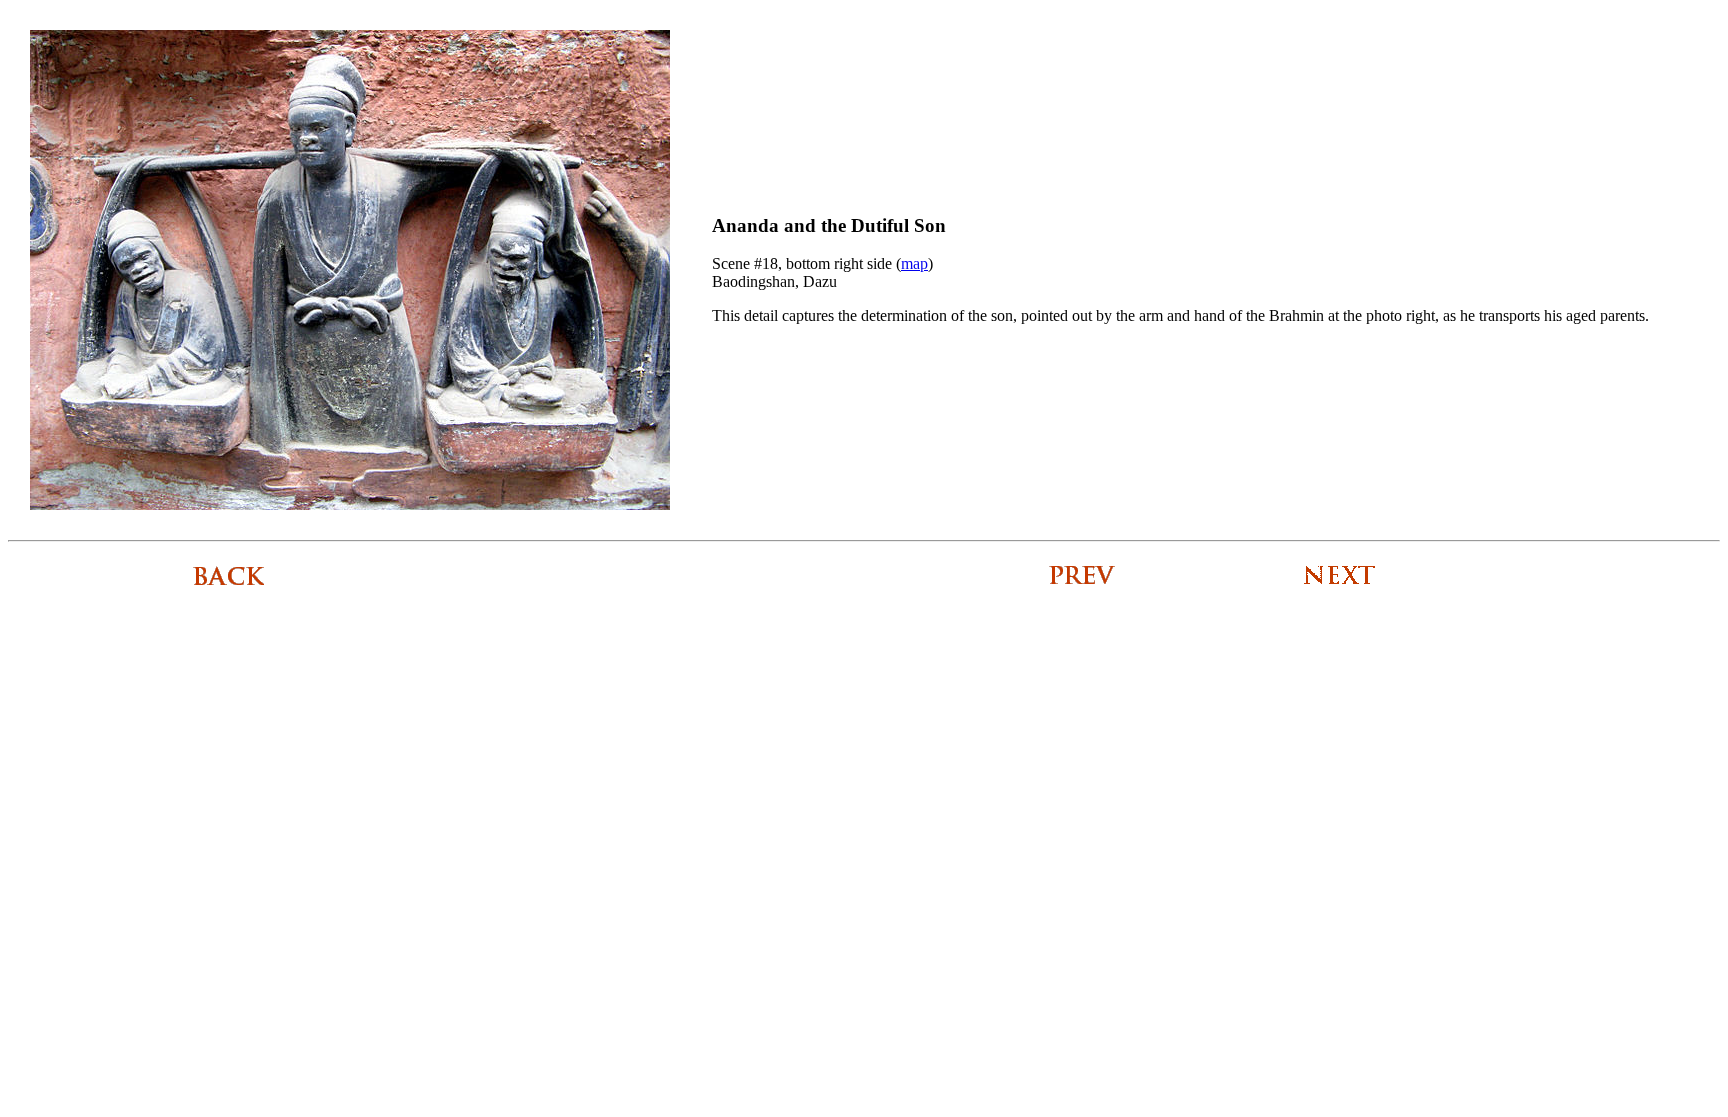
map (914, 263)
